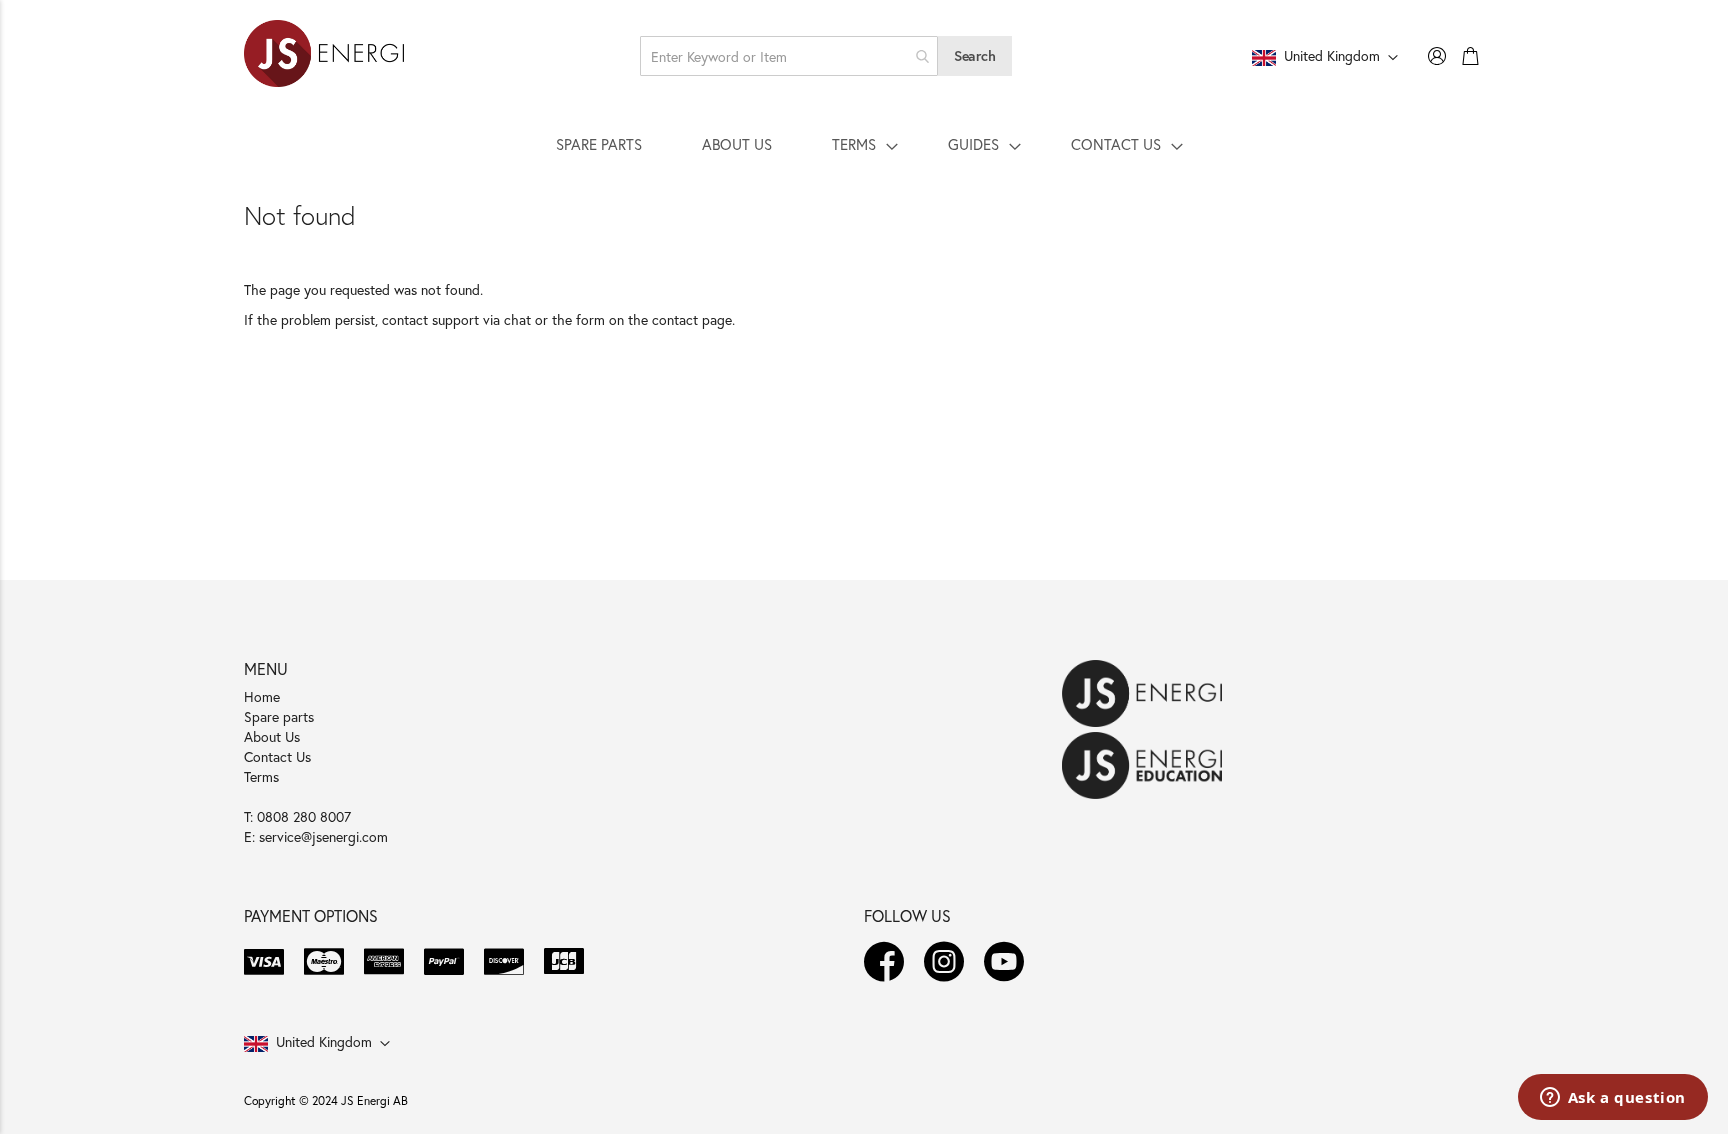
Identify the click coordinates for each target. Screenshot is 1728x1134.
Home (262, 696)
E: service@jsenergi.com (316, 836)
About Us (272, 736)
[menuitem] (599, 144)
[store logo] (324, 56)
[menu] (864, 144)
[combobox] (789, 56)
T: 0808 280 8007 (297, 816)
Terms (261, 776)
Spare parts (279, 716)
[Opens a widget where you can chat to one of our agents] (1612, 1099)
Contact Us (277, 756)
